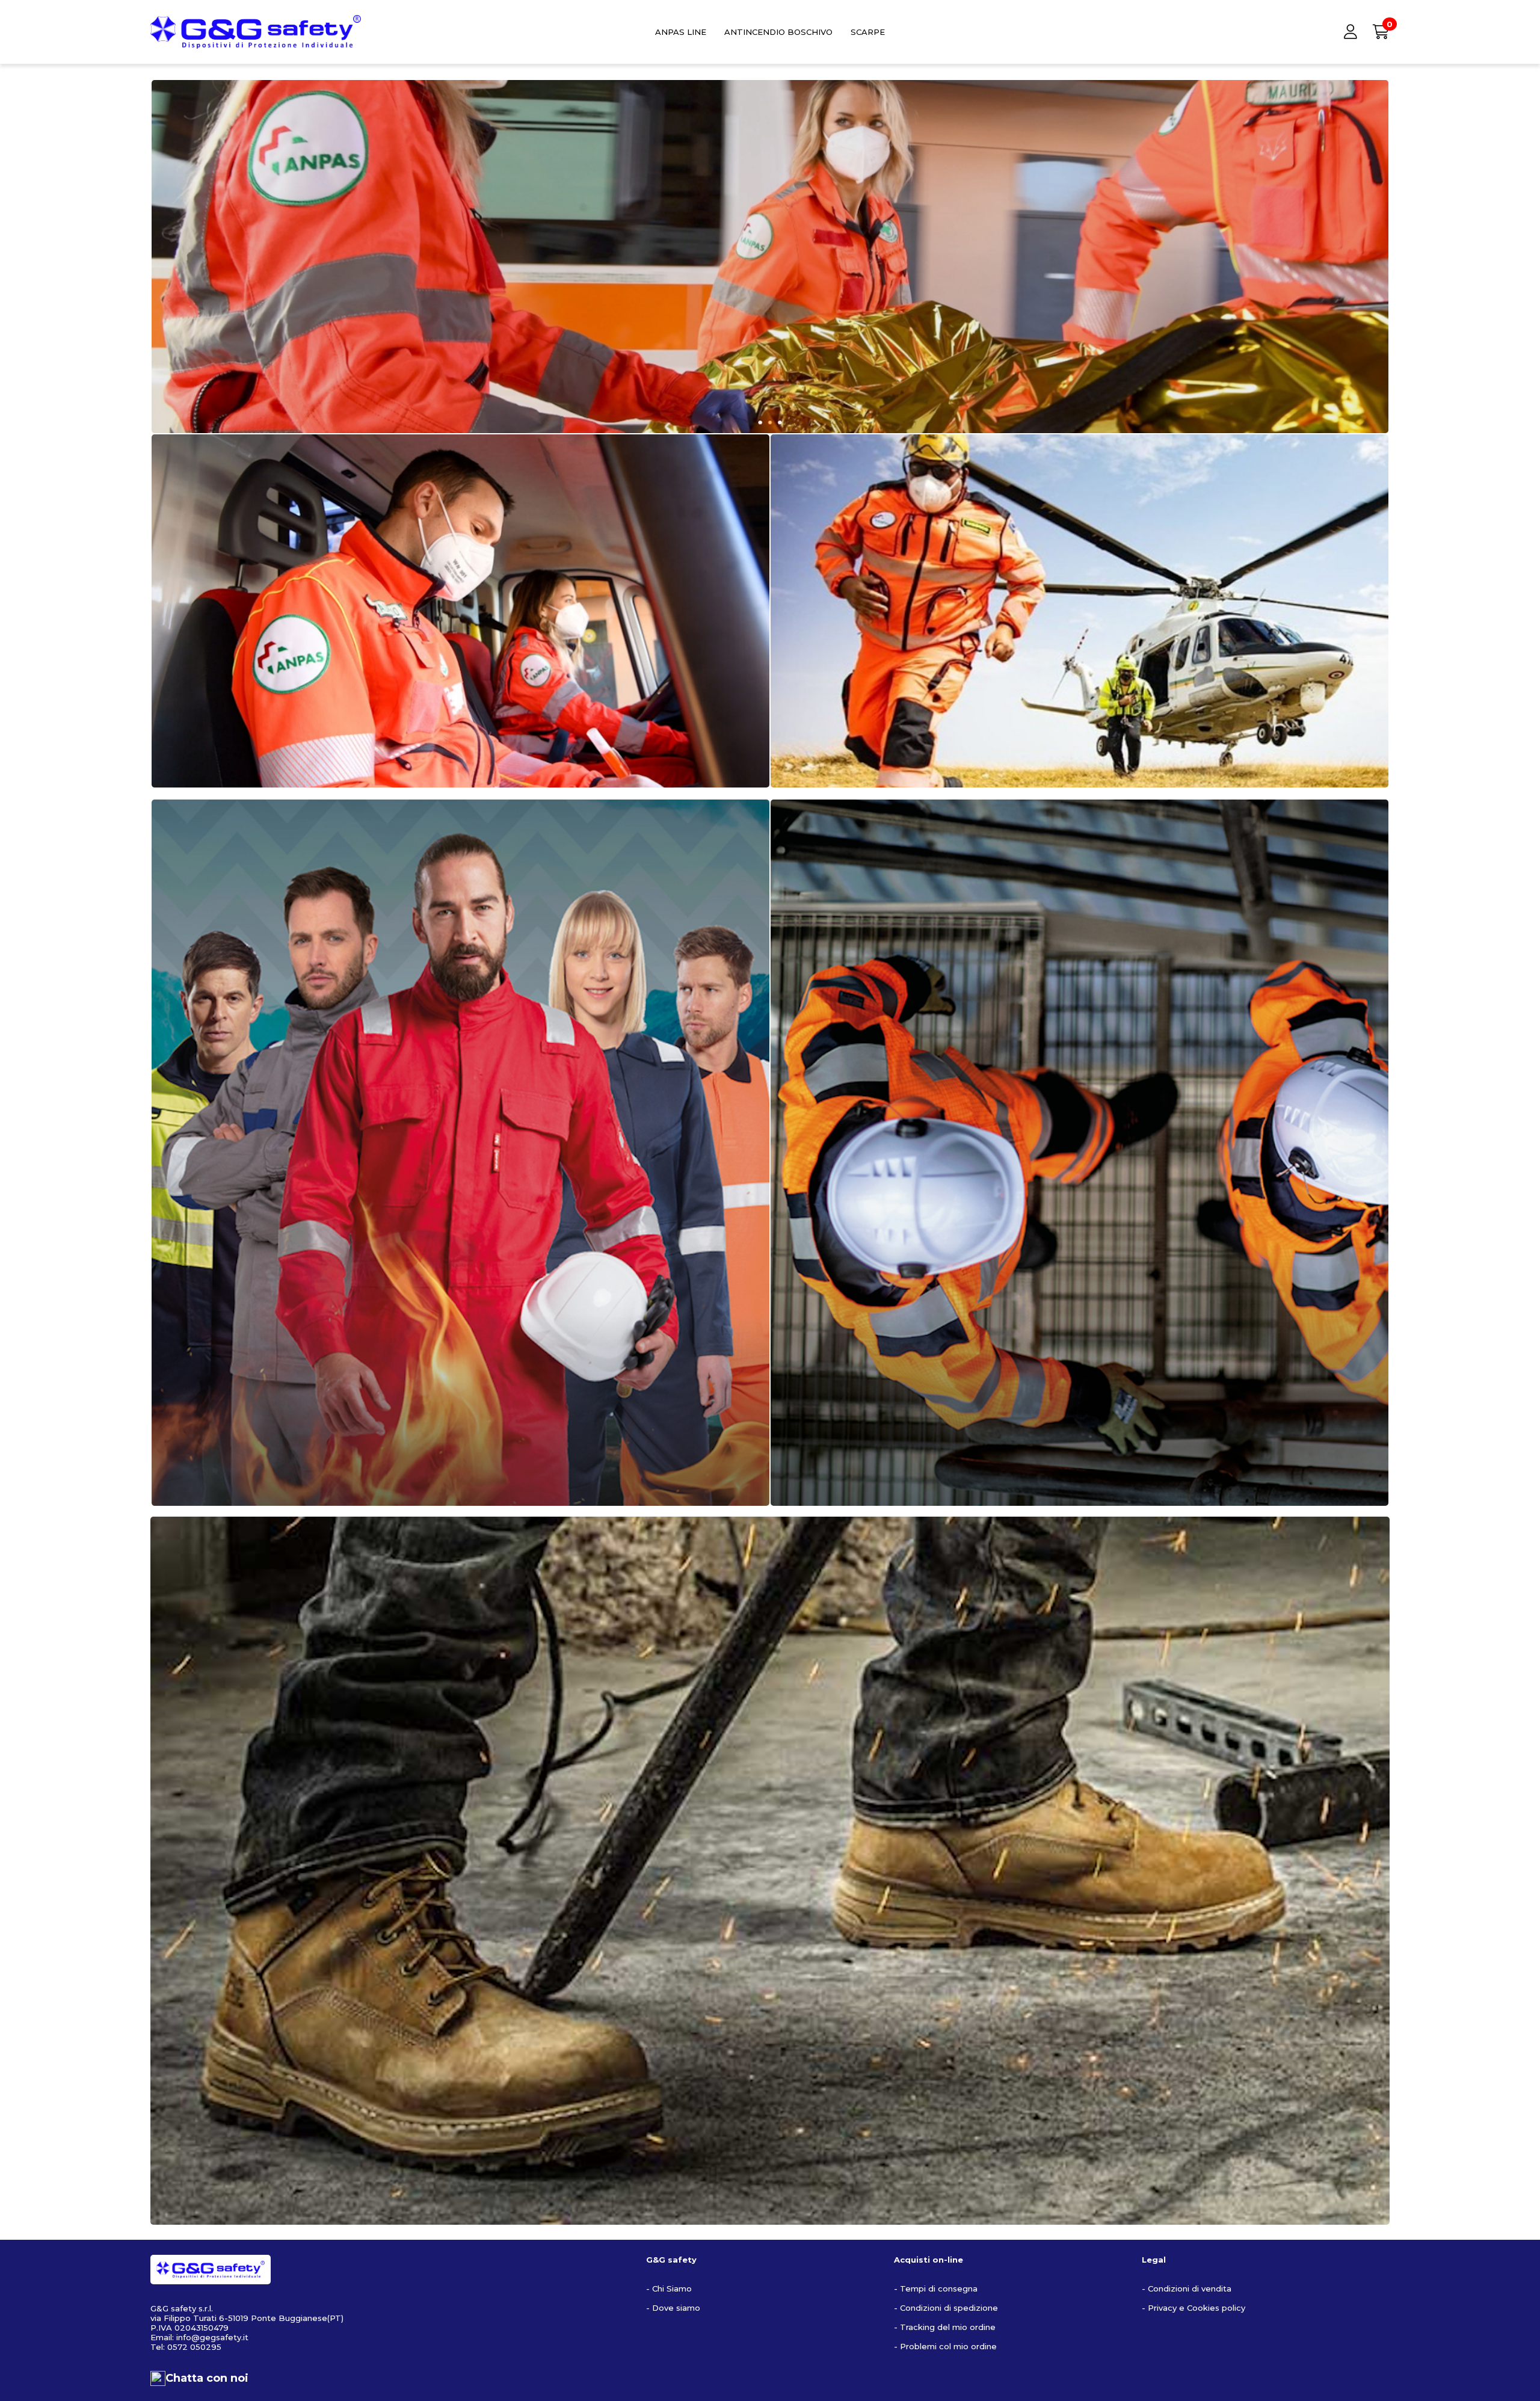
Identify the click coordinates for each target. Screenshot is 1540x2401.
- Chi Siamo (669, 2289)
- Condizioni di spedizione (946, 2308)
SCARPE (868, 32)
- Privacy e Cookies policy (1193, 2308)
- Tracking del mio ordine (945, 2327)
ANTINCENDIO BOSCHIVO (778, 32)
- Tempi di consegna (936, 2289)
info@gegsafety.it (212, 2337)
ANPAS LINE (681, 32)
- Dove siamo (673, 2308)
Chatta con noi (207, 2378)
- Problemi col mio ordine (945, 2346)
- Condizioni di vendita (1187, 2289)
